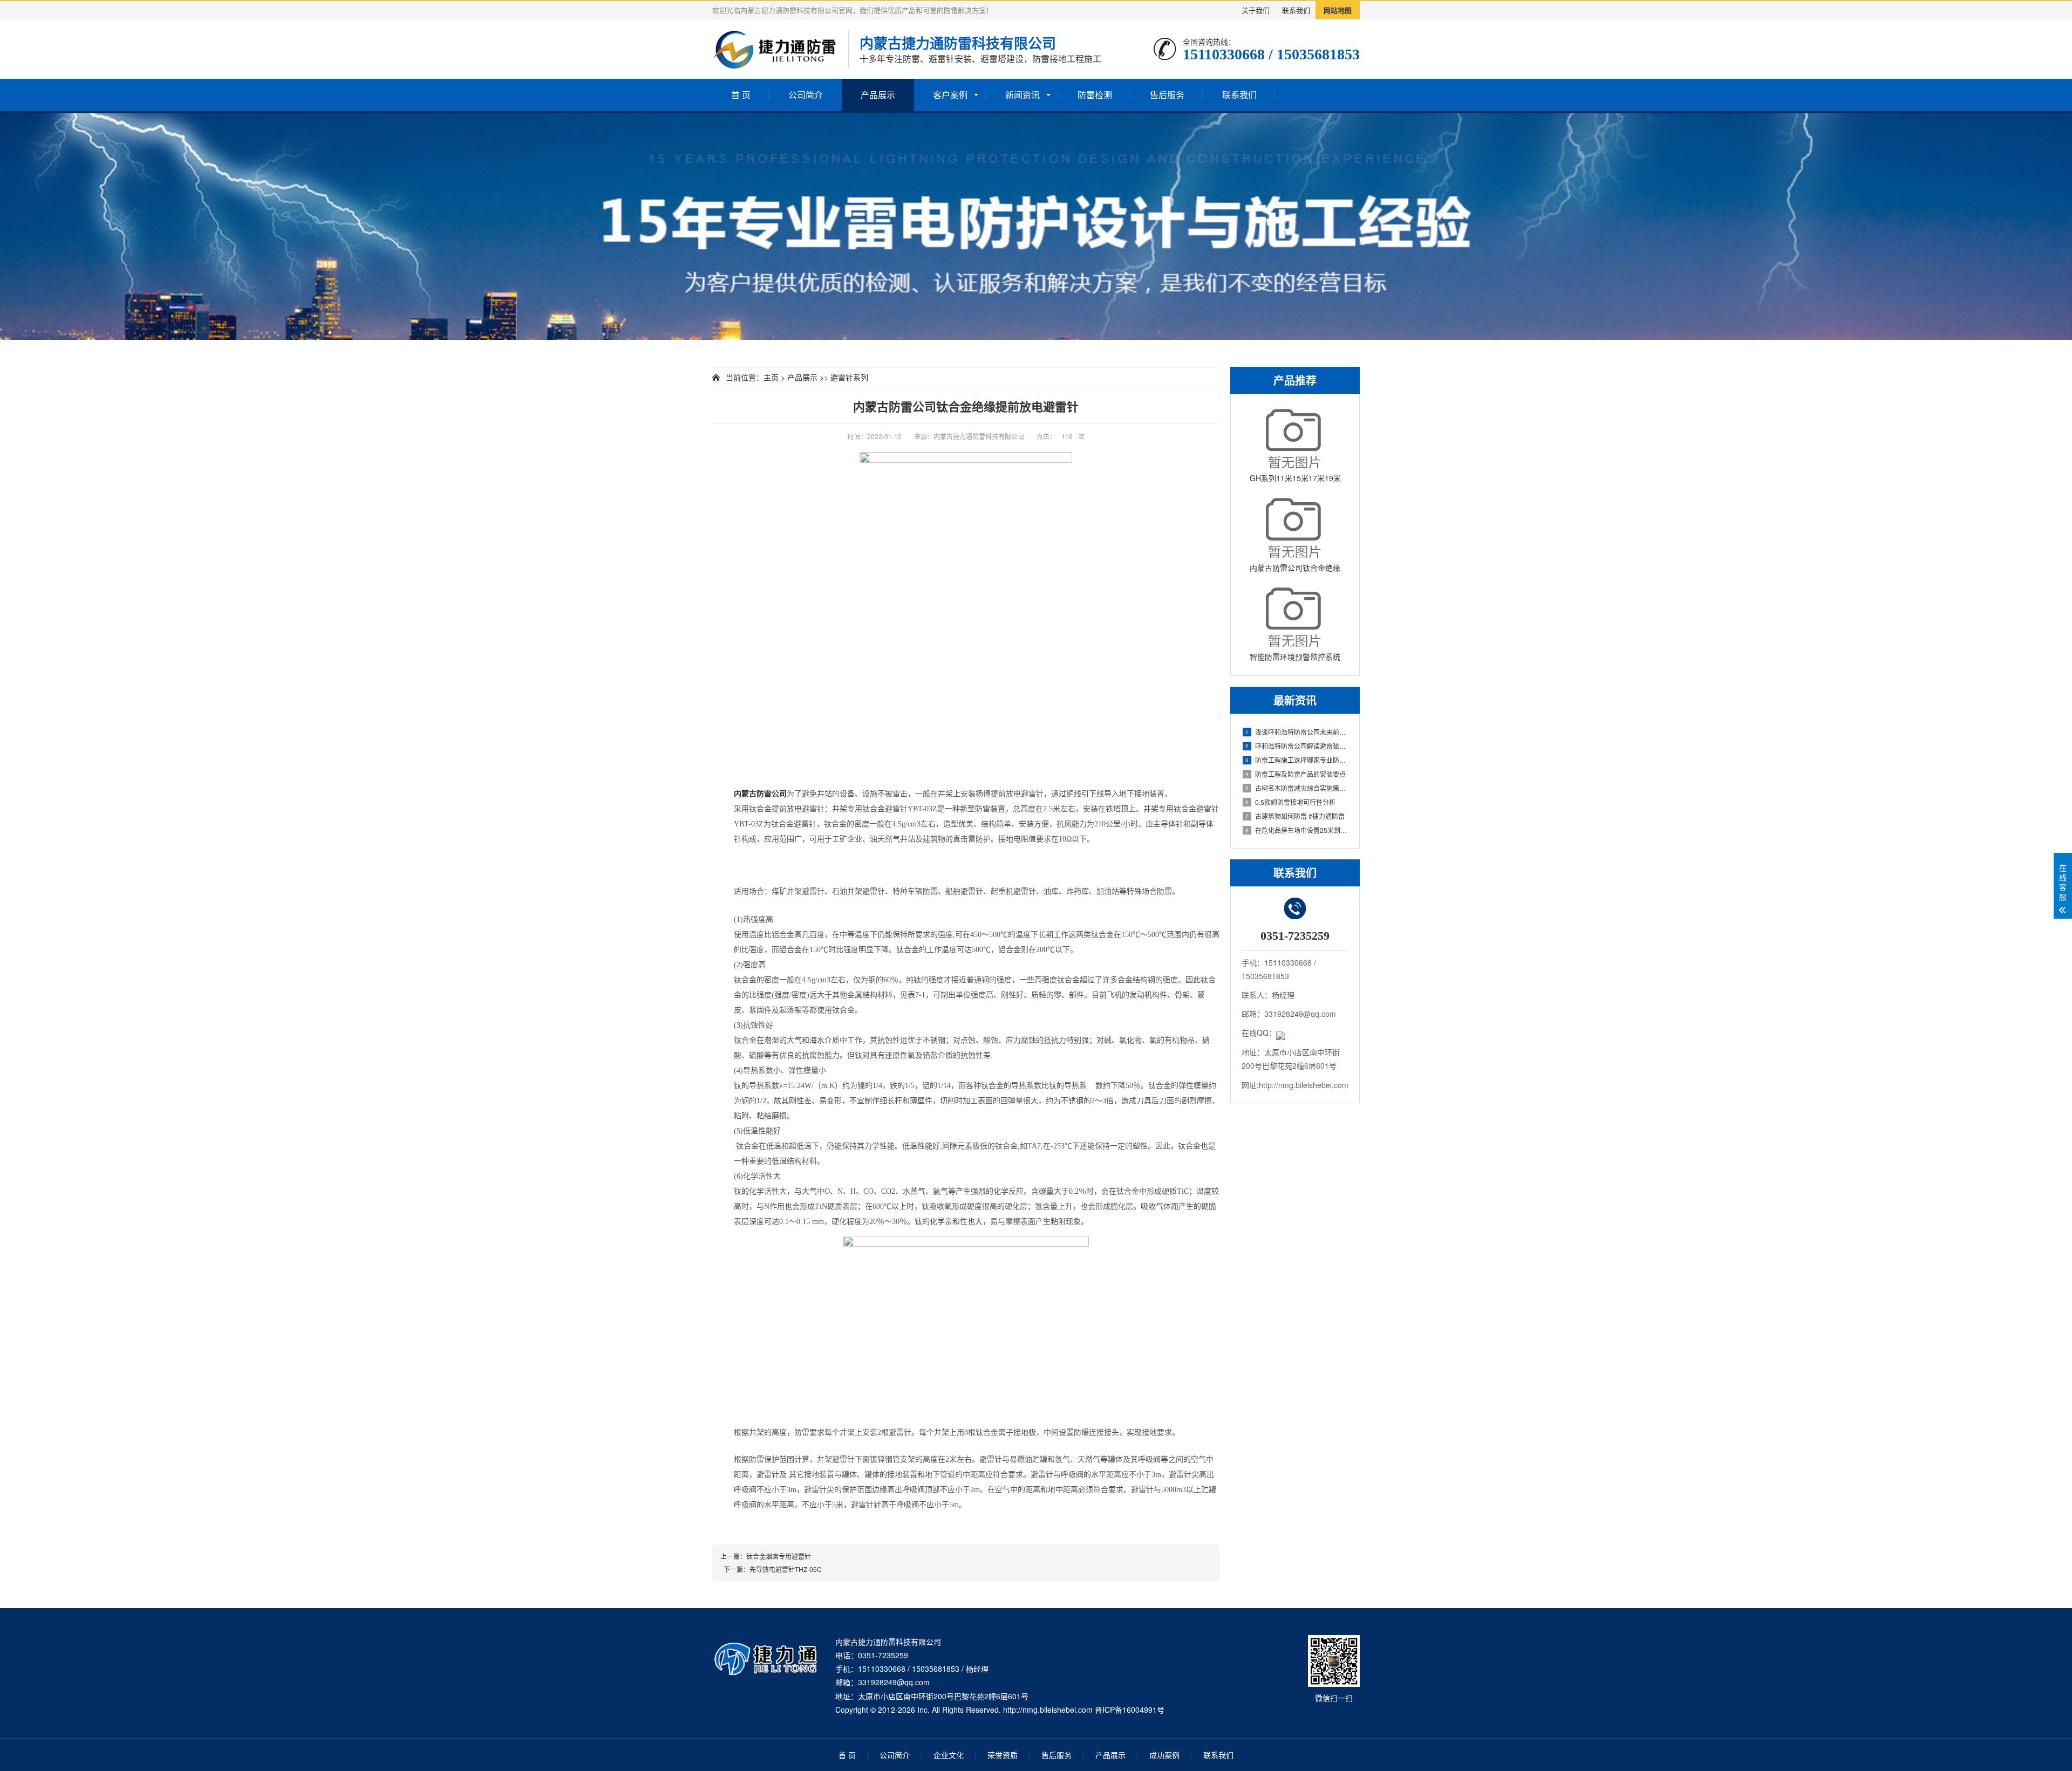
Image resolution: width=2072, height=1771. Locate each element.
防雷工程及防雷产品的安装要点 (1296, 774)
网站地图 (1338, 10)
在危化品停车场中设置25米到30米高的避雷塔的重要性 (1297, 830)
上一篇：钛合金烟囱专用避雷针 (766, 1556)
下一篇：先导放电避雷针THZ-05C (771, 1569)
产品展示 (878, 95)
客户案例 (950, 95)
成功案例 (1164, 1755)
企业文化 (949, 1755)
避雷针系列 (849, 377)
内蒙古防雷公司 (760, 794)
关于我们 (1256, 10)
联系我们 (1296, 10)
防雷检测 (1095, 95)
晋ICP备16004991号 (1130, 1710)
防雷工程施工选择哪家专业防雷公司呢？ (1297, 760)
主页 (771, 377)
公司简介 (806, 95)
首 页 (741, 95)
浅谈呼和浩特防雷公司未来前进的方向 (1297, 732)
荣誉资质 (1003, 1755)
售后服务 (1167, 95)
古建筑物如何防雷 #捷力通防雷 (1295, 816)
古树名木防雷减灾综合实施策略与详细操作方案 (1297, 788)
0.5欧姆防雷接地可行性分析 (1290, 802)
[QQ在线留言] (1280, 1032)
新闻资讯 (1023, 95)
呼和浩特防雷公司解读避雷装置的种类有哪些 (1297, 746)
